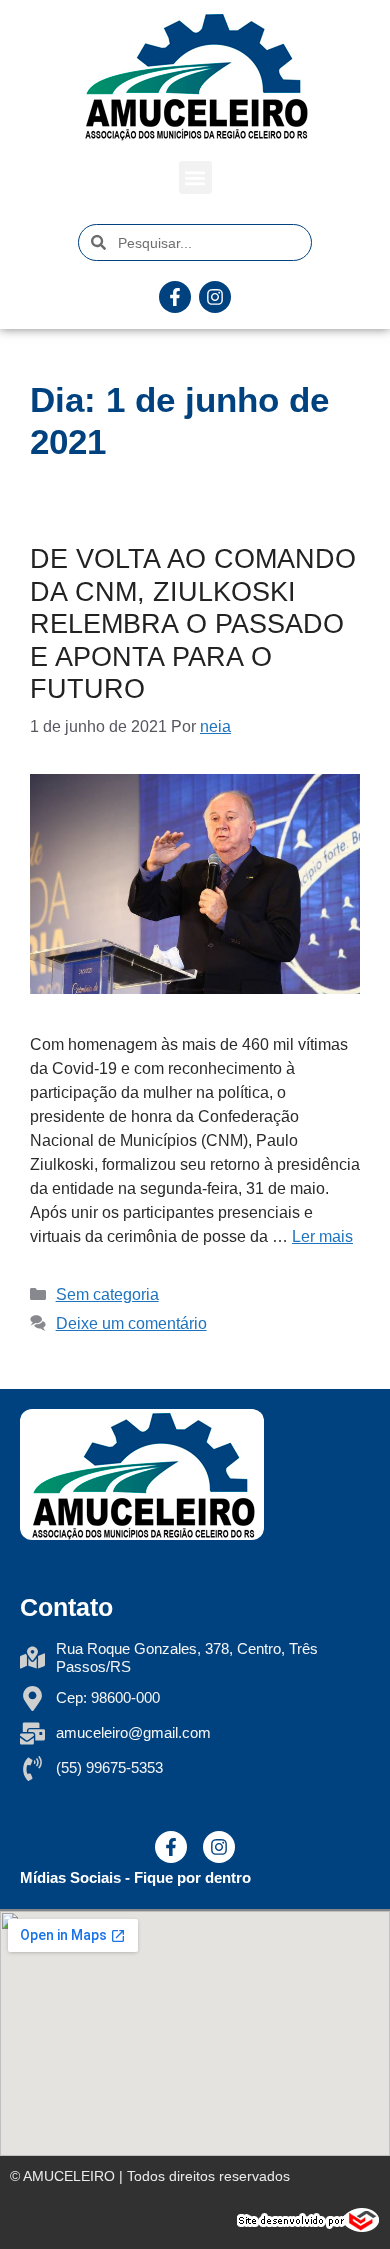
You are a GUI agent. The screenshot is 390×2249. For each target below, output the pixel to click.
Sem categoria (107, 1294)
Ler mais (322, 1236)
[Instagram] (215, 297)
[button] (195, 177)
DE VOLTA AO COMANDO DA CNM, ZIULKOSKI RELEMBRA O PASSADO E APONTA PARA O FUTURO (193, 624)
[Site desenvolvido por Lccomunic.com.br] (308, 2226)
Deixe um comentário (131, 1323)
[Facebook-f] (175, 297)
